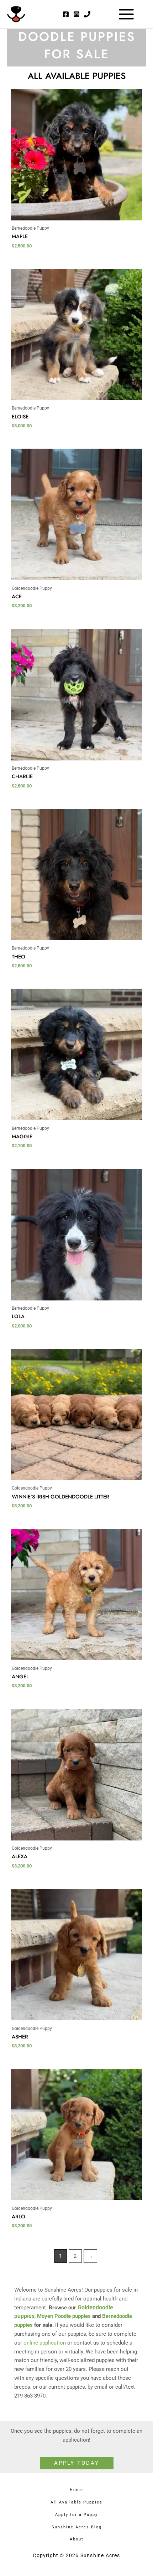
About (77, 2539)
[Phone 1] (87, 14)
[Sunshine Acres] (16, 14)
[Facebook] (66, 14)
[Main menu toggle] (126, 14)
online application (45, 2343)
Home (76, 2490)
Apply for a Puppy (76, 2515)
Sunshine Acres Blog (77, 2527)
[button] (77, 2463)
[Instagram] (76, 14)
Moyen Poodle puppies (64, 2316)
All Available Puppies (76, 2502)
